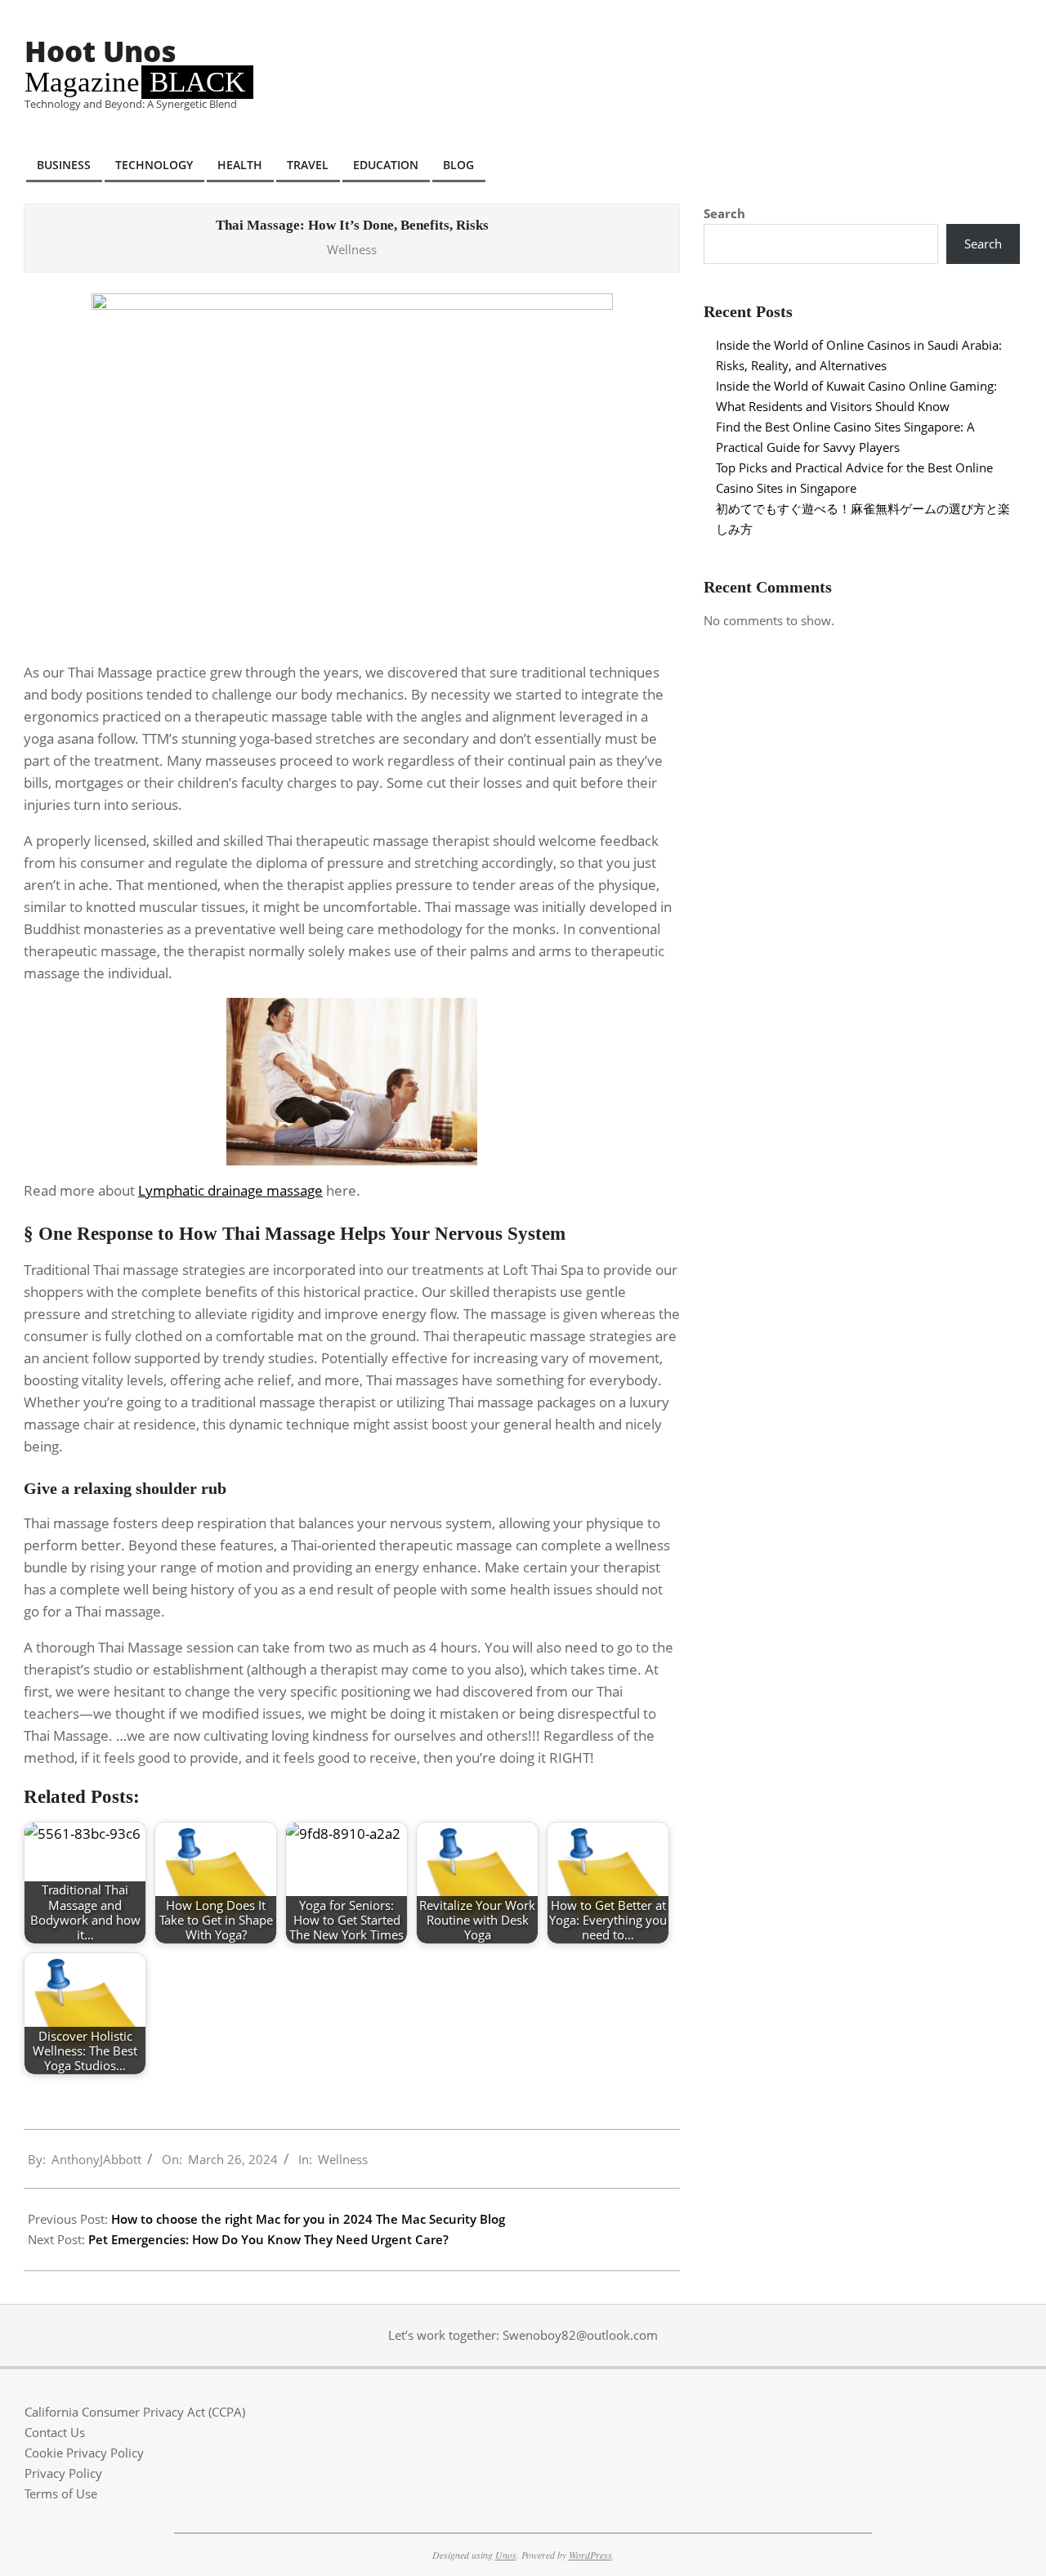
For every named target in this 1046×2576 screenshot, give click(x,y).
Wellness (352, 249)
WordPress (590, 2555)
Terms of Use (61, 2493)
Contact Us (55, 2432)
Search (724, 213)
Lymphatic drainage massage (230, 1190)
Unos (506, 2555)
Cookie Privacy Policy (84, 2453)
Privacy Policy (63, 2473)
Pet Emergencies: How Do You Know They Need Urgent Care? (268, 2239)
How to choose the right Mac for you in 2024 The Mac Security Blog (308, 2219)
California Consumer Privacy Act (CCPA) (135, 2412)
